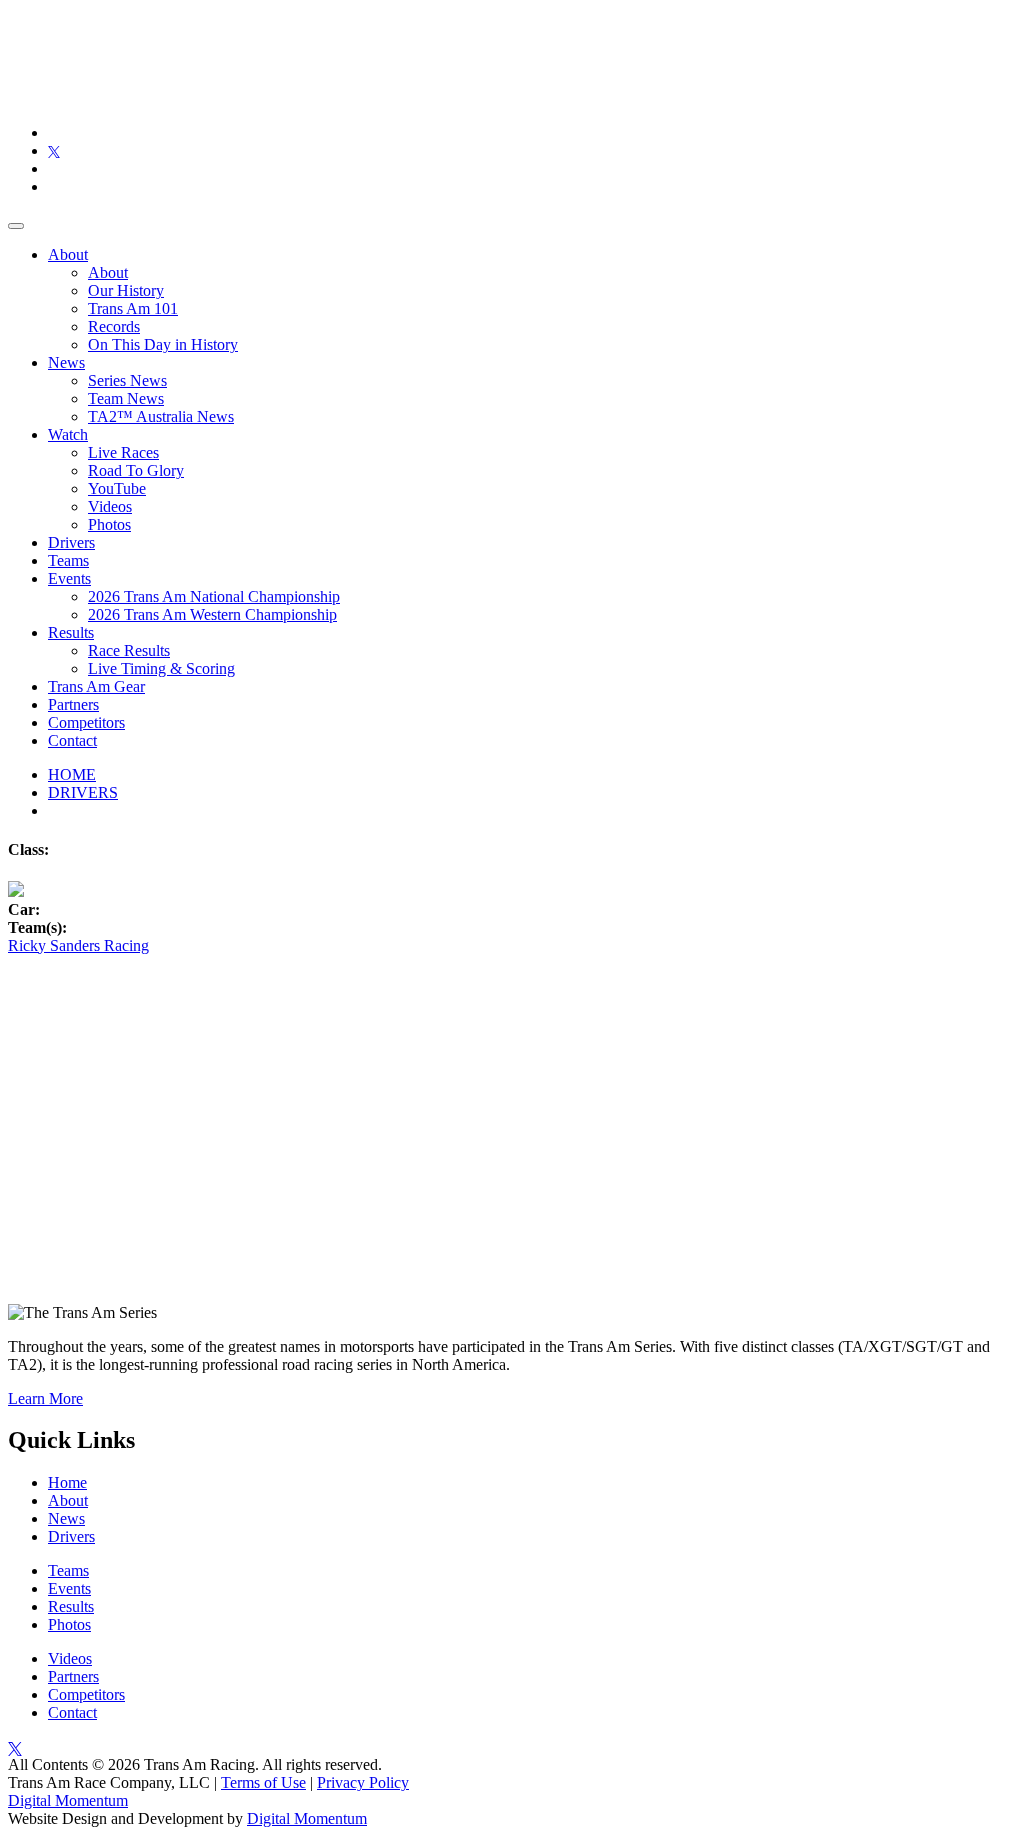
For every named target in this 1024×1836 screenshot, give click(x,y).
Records (114, 326)
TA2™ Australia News (161, 416)
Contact (72, 740)
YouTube (117, 488)
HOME (72, 774)
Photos (109, 524)
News (66, 362)
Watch (68, 434)
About (68, 254)
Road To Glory (136, 470)
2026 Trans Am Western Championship (212, 614)
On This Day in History (163, 344)
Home (67, 1482)
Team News (126, 398)
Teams (68, 560)
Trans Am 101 (133, 308)
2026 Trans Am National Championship (214, 596)
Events (69, 578)
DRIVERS (83, 792)
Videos (110, 506)
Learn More (45, 1398)
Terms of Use (263, 1782)
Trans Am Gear (96, 686)
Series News (127, 380)
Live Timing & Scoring (161, 668)
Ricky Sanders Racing (78, 945)
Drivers (71, 542)
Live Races (123, 452)
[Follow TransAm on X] (54, 150)
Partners (73, 704)
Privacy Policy (363, 1782)
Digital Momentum (68, 1800)
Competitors (86, 722)
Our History (126, 290)
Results (71, 632)
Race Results (129, 650)
